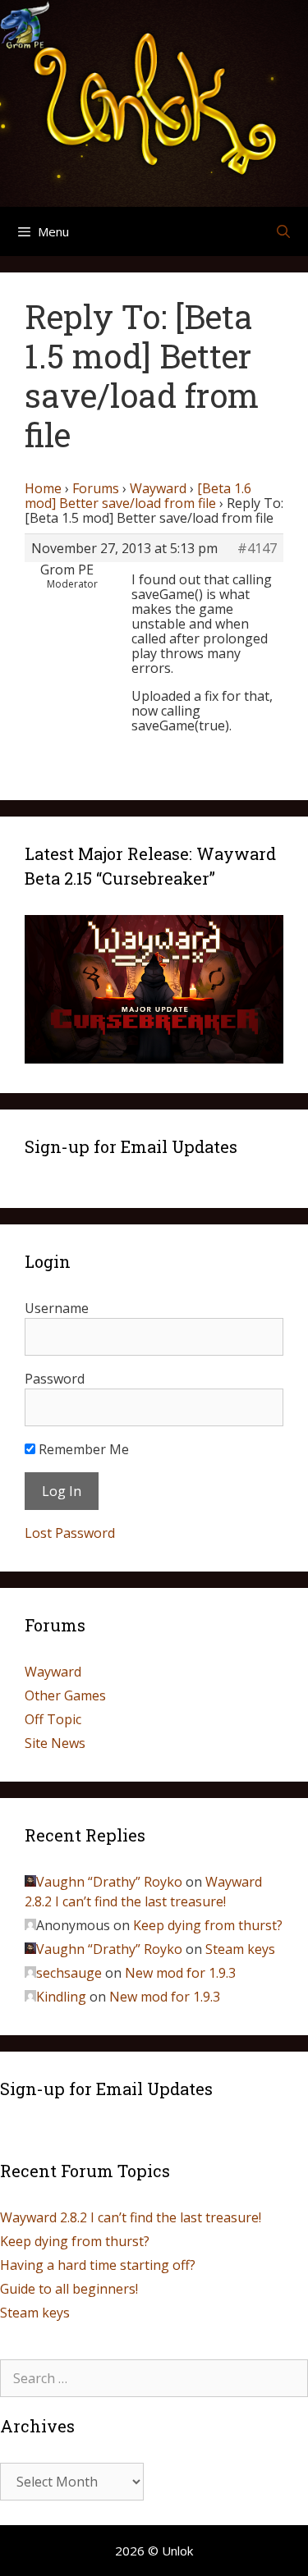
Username (57, 1308)
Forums (96, 488)
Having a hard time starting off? (98, 2265)
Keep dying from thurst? (208, 1925)
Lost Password (70, 1533)
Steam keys (240, 1949)
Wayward (158, 488)
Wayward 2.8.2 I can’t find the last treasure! (131, 2217)
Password (55, 1379)
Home (43, 488)
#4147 (257, 548)
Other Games (65, 1695)
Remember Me (82, 1449)
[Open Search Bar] (283, 231)
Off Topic (53, 1719)
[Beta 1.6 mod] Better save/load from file (138, 496)
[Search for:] (154, 2378)
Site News (55, 1743)
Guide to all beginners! (69, 2289)
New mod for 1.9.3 (180, 1973)
